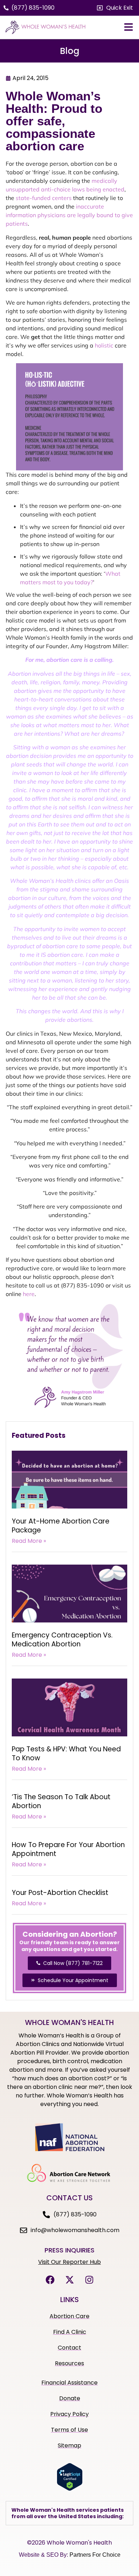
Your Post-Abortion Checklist (60, 1893)
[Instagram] (89, 2280)
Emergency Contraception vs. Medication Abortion (62, 1640)
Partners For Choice (95, 2555)
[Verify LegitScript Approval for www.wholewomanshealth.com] (70, 2489)
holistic (104, 345)
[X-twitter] (69, 2280)
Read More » (29, 1541)
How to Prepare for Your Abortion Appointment (68, 1849)
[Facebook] (50, 2280)
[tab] (69, 2513)
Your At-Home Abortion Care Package (61, 1526)
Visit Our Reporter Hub (69, 2262)
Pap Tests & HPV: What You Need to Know (66, 1754)
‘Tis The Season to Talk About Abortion (61, 1801)
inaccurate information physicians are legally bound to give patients (69, 215)
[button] (115, 8)
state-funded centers (44, 198)
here (29, 1294)
